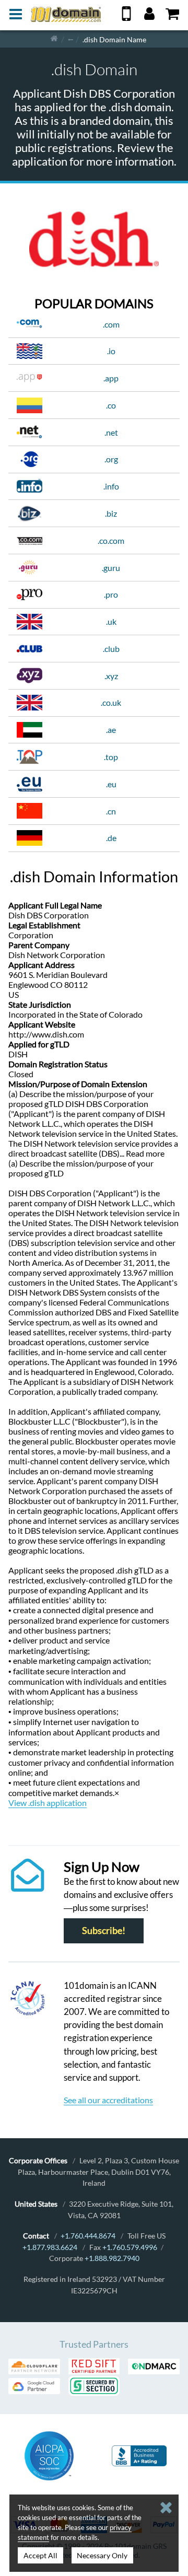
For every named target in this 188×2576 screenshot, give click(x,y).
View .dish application (48, 1803)
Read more (145, 1153)
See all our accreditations (108, 2100)
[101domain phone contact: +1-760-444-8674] (126, 18)
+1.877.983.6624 (50, 2247)
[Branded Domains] (70, 39)
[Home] (54, 39)
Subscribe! (104, 1931)
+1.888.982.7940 (112, 2258)
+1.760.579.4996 (130, 2247)
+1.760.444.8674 (88, 2236)
